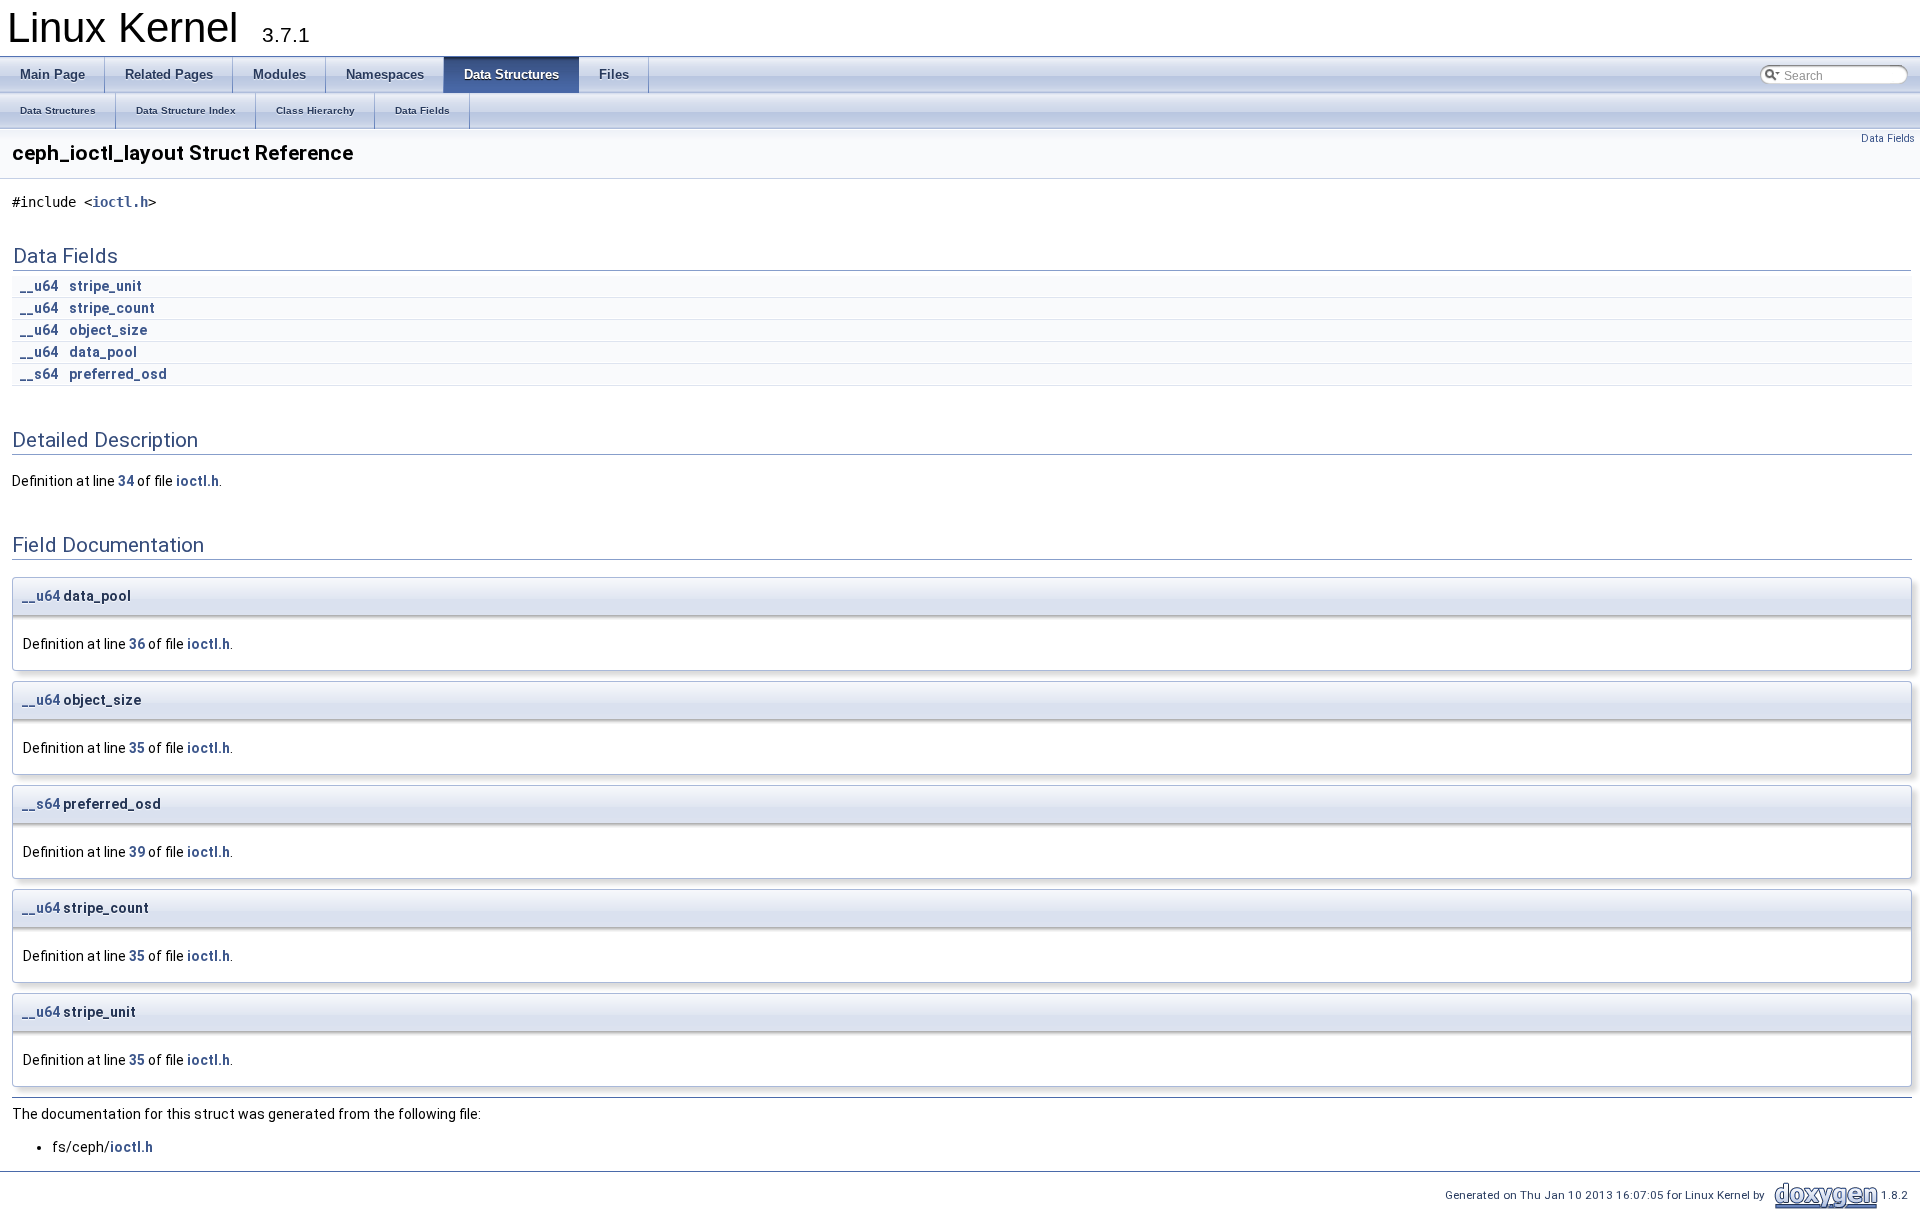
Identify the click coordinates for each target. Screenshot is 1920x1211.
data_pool (103, 352)
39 (137, 852)
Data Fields (1888, 138)
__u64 (39, 286)
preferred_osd (118, 374)
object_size (108, 330)
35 (137, 748)
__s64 (39, 374)
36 (137, 644)
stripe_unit (105, 286)
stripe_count (112, 308)
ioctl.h (120, 202)
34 (126, 481)
